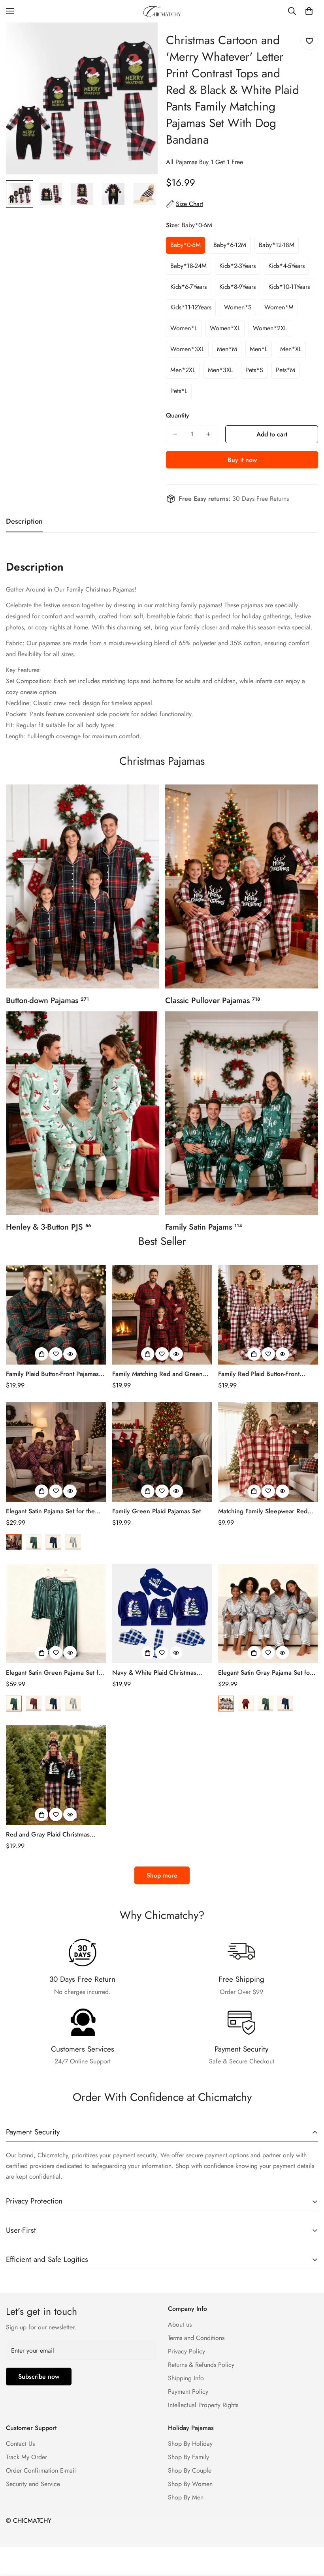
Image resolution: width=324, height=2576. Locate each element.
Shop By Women (190, 2484)
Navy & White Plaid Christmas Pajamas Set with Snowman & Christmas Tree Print (154, 1673)
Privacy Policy (186, 2351)
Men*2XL (183, 370)
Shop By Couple (190, 2470)
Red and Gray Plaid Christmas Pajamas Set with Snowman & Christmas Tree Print (48, 1835)
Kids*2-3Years (237, 266)
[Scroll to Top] (309, 2533)
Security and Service (33, 2484)
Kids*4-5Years (286, 266)
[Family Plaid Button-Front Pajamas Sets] (56, 1315)
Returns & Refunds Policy (201, 2365)
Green (34, 1542)
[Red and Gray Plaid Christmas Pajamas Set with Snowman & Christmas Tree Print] (56, 1775)
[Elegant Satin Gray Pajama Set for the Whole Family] (268, 1614)
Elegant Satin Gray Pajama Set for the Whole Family (265, 1673)
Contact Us (20, 2444)
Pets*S (254, 370)
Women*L (184, 328)
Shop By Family (188, 2457)
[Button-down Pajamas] (83, 886)
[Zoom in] (141, 39)
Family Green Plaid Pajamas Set (156, 1511)
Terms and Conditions (196, 2338)
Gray (73, 1542)
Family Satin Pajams (204, 1227)
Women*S (238, 307)
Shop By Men (186, 2497)
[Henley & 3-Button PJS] (83, 1113)
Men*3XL (220, 370)
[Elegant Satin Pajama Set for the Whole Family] (56, 1452)
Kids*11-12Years (191, 307)
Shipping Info (186, 2378)
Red (14, 1542)
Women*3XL (187, 349)
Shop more (162, 1875)
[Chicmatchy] (162, 11)
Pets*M (285, 370)
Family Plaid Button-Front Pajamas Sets (52, 1374)
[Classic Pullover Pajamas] (242, 886)
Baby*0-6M (186, 245)
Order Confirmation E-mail (41, 2470)
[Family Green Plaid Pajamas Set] (162, 1452)
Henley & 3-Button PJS (49, 1227)
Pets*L (179, 391)
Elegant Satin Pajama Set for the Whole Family (50, 1511)
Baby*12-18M (277, 245)
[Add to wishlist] (309, 41)
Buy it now (242, 460)
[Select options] (41, 1354)
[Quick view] (70, 1354)
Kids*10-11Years (289, 287)
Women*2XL (270, 328)
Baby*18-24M (188, 266)
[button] (309, 11)
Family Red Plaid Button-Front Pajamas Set (259, 1374)
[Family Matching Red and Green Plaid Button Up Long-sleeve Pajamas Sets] (162, 1315)
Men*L (259, 349)
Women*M (279, 307)
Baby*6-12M (230, 245)
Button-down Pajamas (47, 1001)
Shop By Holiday (190, 2444)
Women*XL (225, 328)
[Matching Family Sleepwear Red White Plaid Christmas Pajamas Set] (268, 1452)
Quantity (178, 415)
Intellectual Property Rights (203, 2405)
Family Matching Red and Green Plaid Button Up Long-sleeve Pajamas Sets (157, 1374)
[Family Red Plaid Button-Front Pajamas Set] (268, 1315)
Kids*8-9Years (237, 287)
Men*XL (291, 349)
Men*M (227, 349)
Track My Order (26, 2457)
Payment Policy (188, 2392)
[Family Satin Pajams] (242, 1113)
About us (180, 2324)
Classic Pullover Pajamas (213, 1001)
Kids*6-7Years (188, 287)
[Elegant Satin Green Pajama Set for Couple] (56, 1614)
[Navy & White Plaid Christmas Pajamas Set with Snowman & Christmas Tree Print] (162, 1614)
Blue (53, 1542)
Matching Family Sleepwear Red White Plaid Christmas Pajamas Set (266, 1511)
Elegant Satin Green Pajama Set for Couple (55, 1673)
